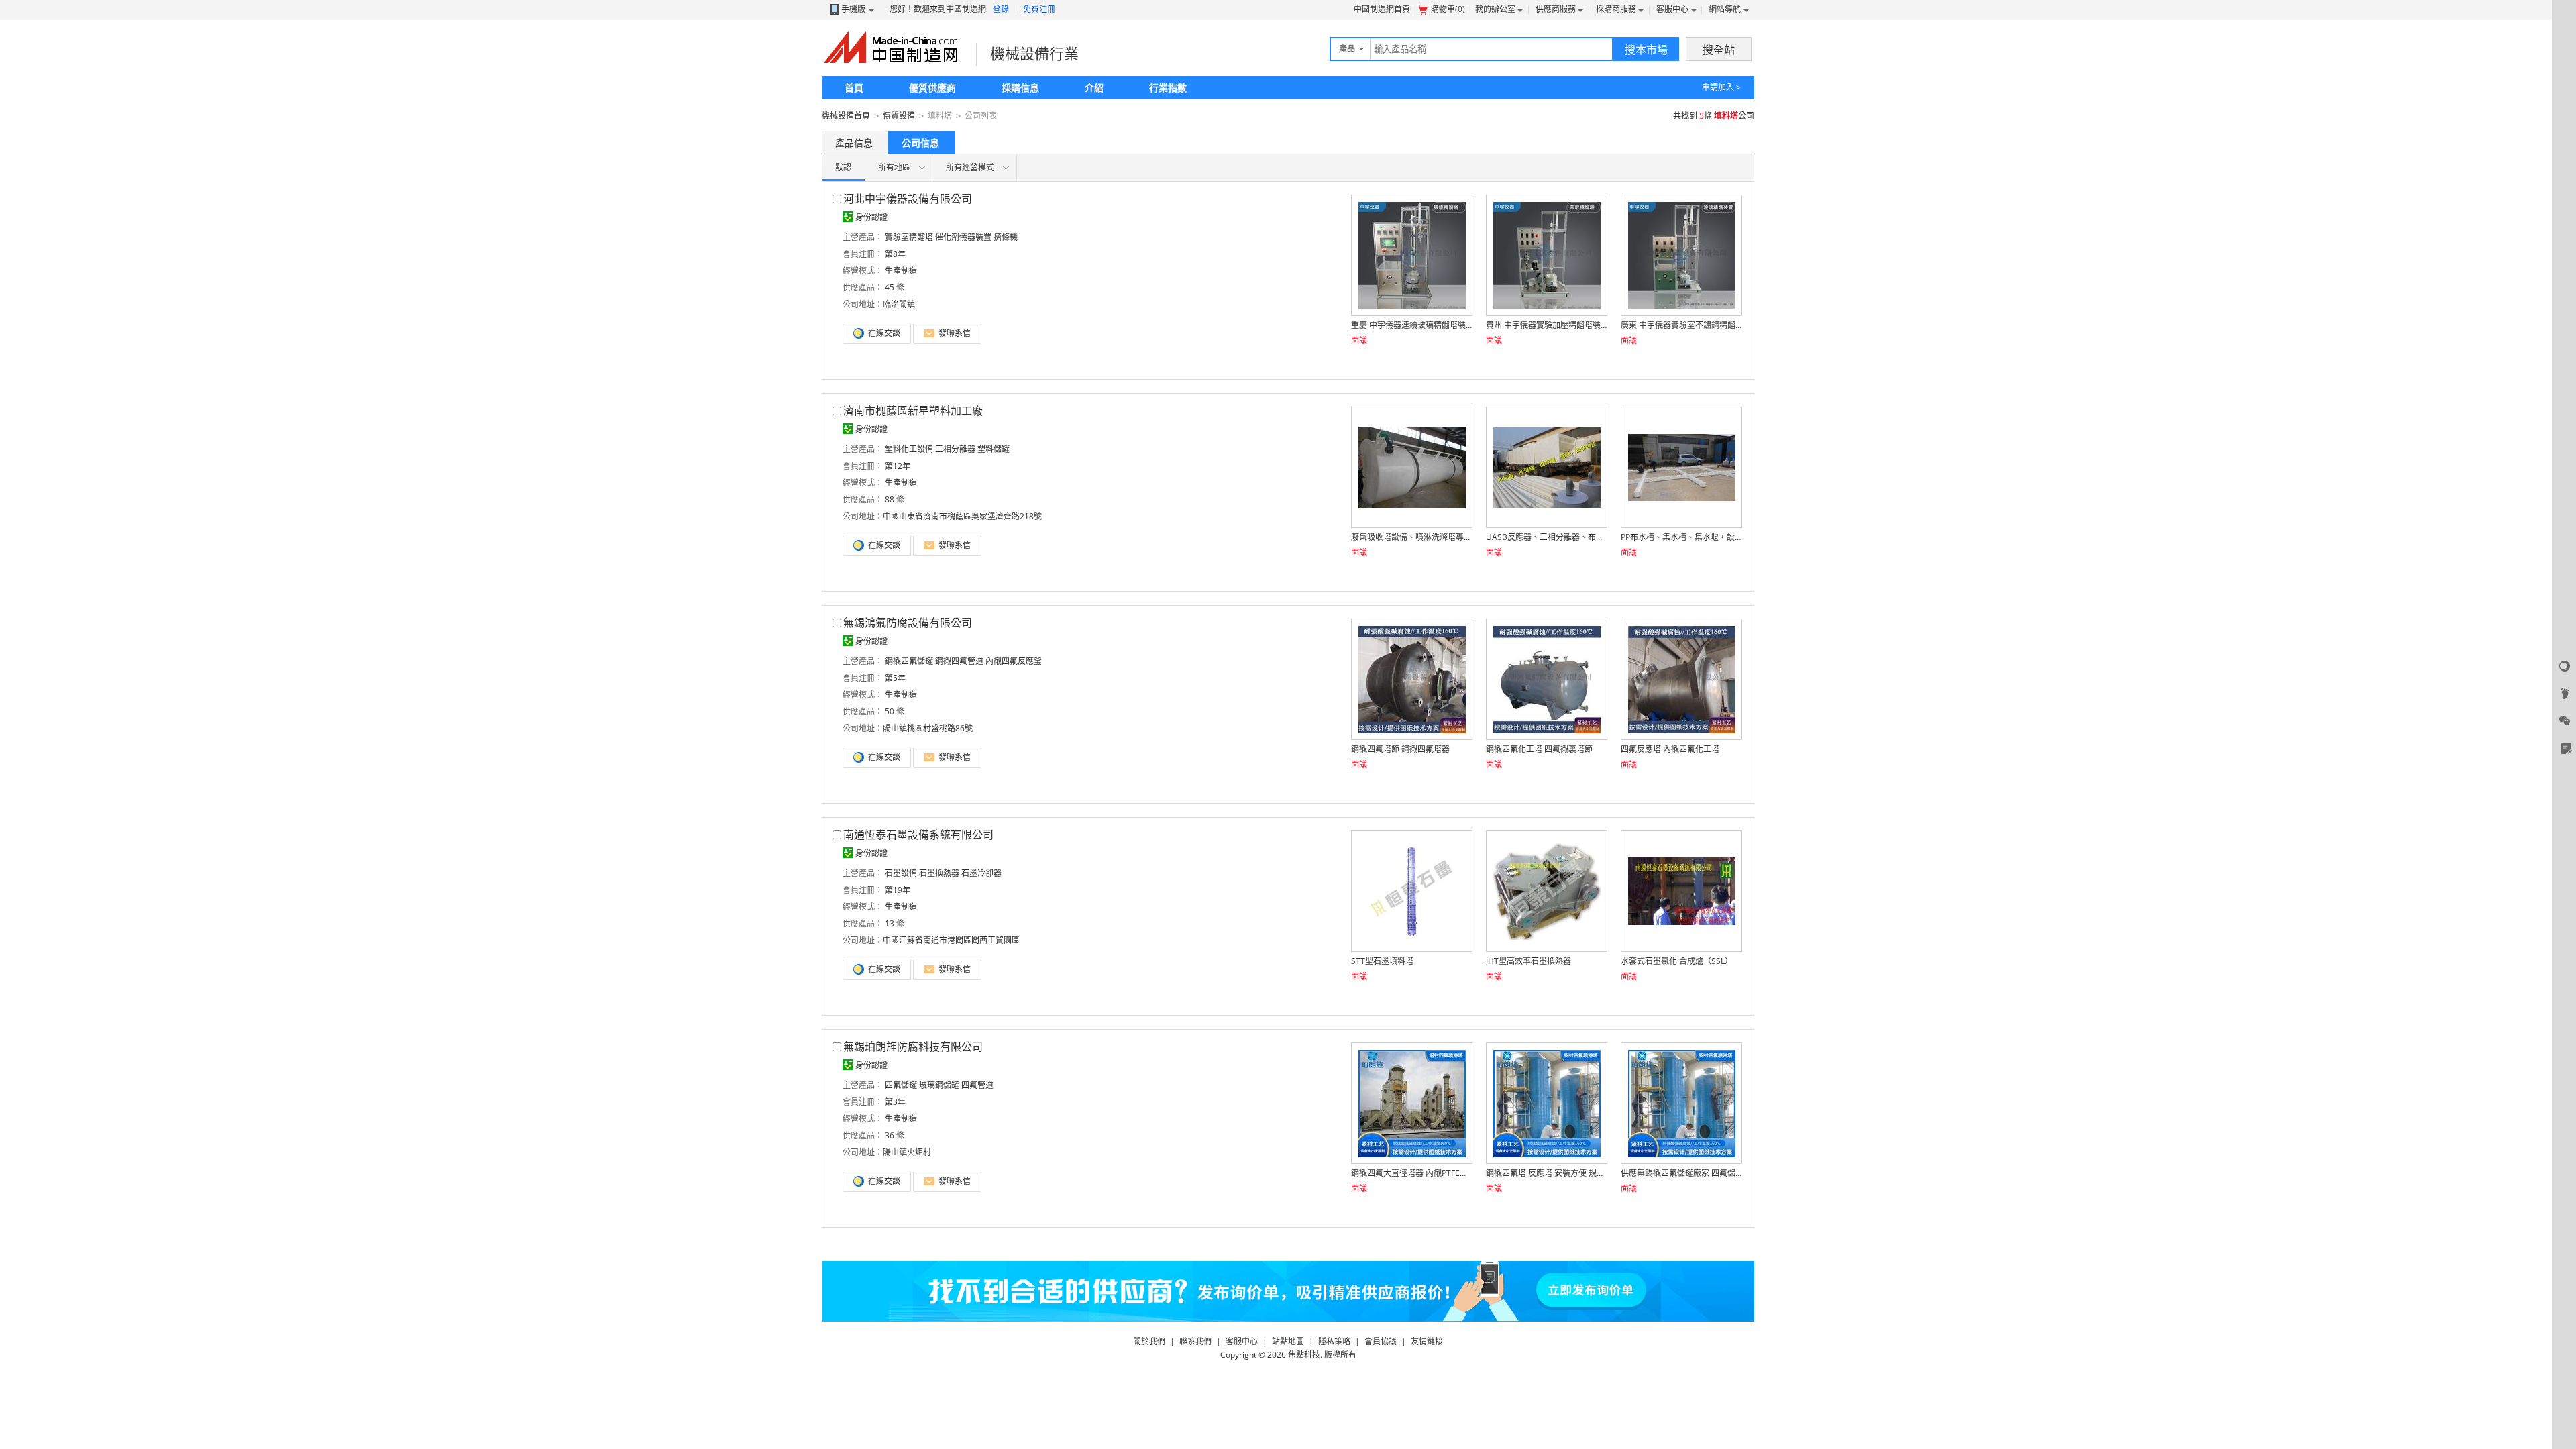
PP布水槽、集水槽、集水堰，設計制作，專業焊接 (1681, 537)
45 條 (895, 287)
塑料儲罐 (994, 449)
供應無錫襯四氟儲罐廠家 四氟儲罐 (1681, 1173)
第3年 (895, 1102)
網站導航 (1725, 9)
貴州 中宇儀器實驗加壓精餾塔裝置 (1546, 325)
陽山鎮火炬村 (907, 1152)
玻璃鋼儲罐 (939, 1085)
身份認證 (871, 217)
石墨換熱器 (939, 873)
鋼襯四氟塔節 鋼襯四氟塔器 (1400, 749)
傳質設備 (899, 116)
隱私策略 (1334, 1341)
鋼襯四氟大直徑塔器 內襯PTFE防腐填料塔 (1411, 1173)
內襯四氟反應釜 (1014, 661)
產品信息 (854, 143)
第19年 (898, 890)
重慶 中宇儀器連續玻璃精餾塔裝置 (1411, 325)
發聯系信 (954, 333)
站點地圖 (1288, 1341)
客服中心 (1672, 9)
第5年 (895, 678)
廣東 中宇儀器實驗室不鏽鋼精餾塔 (1681, 325)
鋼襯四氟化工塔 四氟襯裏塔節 (1539, 749)
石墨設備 (901, 873)
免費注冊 (1039, 9)
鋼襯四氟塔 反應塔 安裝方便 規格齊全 (1546, 1173)
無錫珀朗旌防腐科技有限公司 (913, 1046)
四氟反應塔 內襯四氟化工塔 (1670, 749)
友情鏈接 (1427, 1341)
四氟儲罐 (901, 1085)
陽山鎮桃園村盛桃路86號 (928, 728)
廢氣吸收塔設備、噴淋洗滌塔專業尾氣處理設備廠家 (1411, 537)
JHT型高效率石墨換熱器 (1528, 961)
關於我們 (1149, 1341)
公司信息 (920, 143)
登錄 (1001, 9)
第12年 (898, 466)
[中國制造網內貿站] (892, 47)
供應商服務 (1556, 9)
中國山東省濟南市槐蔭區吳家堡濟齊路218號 (962, 516)
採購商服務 (1616, 9)
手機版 (853, 9)
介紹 (1094, 88)
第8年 (895, 254)
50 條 (895, 711)
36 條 (895, 1135)
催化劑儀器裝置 (963, 237)
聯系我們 (1195, 1341)
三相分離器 (955, 449)
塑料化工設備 (909, 449)
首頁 (854, 88)
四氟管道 (977, 1085)
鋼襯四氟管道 (959, 661)
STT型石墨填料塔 (1382, 961)
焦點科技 (1304, 1355)
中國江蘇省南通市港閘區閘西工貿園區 (951, 940)
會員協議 (1381, 1341)
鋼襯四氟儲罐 (909, 661)
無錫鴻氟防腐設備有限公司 (908, 623)
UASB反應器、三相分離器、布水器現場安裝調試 (1546, 537)
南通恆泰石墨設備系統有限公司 (918, 835)
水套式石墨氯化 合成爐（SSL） (1677, 961)
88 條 (895, 499)
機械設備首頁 (846, 116)
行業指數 (1168, 88)
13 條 (895, 923)
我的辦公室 (1495, 9)
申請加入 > (1721, 87)
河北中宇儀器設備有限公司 (908, 199)
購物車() (1448, 9)
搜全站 (1719, 50)
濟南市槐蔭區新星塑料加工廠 (913, 411)
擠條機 (1006, 237)
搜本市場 (1646, 50)
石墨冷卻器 (981, 873)
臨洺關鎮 (899, 304)
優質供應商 (932, 88)
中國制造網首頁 (1382, 9)
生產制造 (901, 271)
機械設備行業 (1034, 53)
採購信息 (1020, 88)
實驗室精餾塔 (909, 237)
